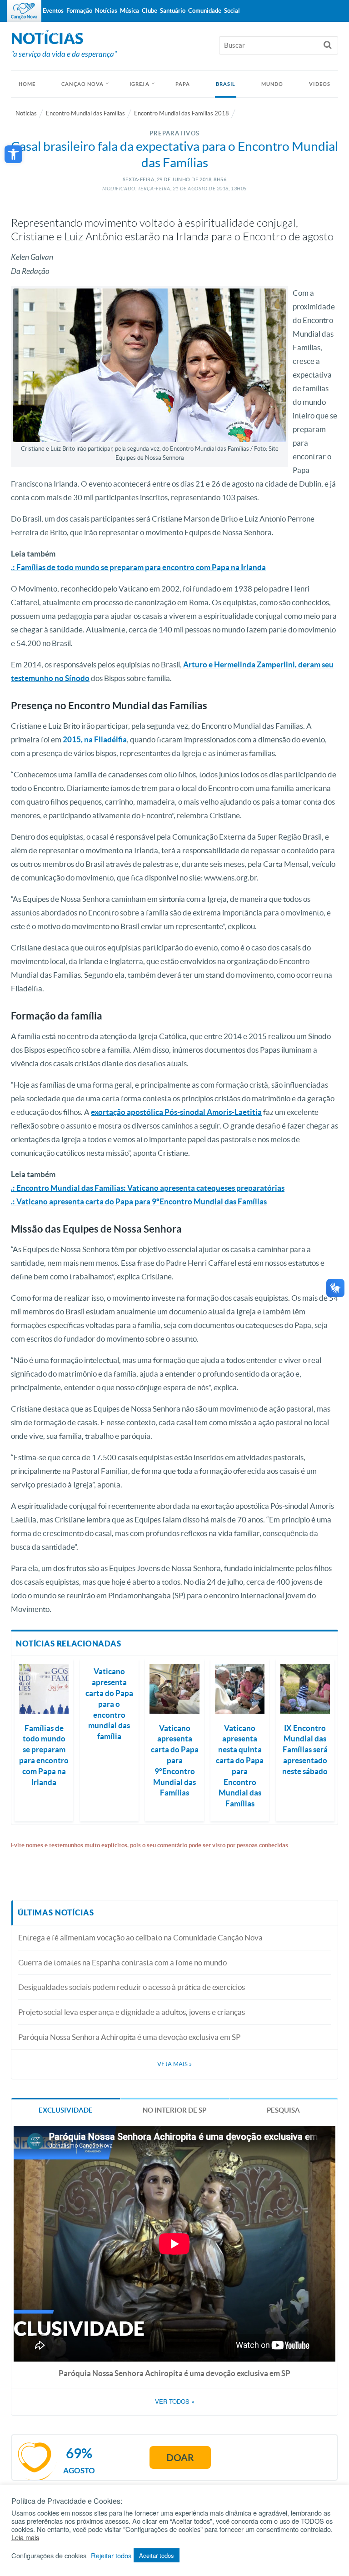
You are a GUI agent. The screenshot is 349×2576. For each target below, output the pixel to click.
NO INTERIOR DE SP (174, 2110)
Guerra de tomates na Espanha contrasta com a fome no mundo (122, 1962)
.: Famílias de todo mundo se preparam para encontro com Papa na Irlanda (138, 567)
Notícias (26, 113)
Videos (320, 84)
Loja (71, 32)
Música (130, 11)
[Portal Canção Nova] (24, 11)
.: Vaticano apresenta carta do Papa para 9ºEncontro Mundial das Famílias (139, 1201)
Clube (150, 11)
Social (232, 11)
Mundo (272, 84)
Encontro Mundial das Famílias (85, 113)
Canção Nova (82, 84)
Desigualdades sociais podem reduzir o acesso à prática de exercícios (132, 1987)
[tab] (66, 2110)
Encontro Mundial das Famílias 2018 (182, 113)
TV (31, 32)
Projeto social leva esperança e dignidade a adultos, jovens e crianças (132, 2012)
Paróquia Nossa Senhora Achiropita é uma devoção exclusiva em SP (129, 2037)
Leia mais (25, 2537)
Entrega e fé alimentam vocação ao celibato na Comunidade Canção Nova (140, 1937)
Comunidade (205, 11)
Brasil (226, 84)
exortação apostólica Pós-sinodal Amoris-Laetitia (176, 1112)
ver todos (175, 2402)
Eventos (53, 11)
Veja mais (174, 2064)
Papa (183, 84)
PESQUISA (283, 2110)
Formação (79, 11)
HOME (27, 84)
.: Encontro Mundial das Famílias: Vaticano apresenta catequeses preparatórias (148, 1188)
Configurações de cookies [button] (49, 2556)
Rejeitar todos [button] (111, 2556)
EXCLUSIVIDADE (66, 2110)
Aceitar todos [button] (157, 2555)
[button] (13, 154)
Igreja (140, 84)
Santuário (173, 11)
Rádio (50, 32)
